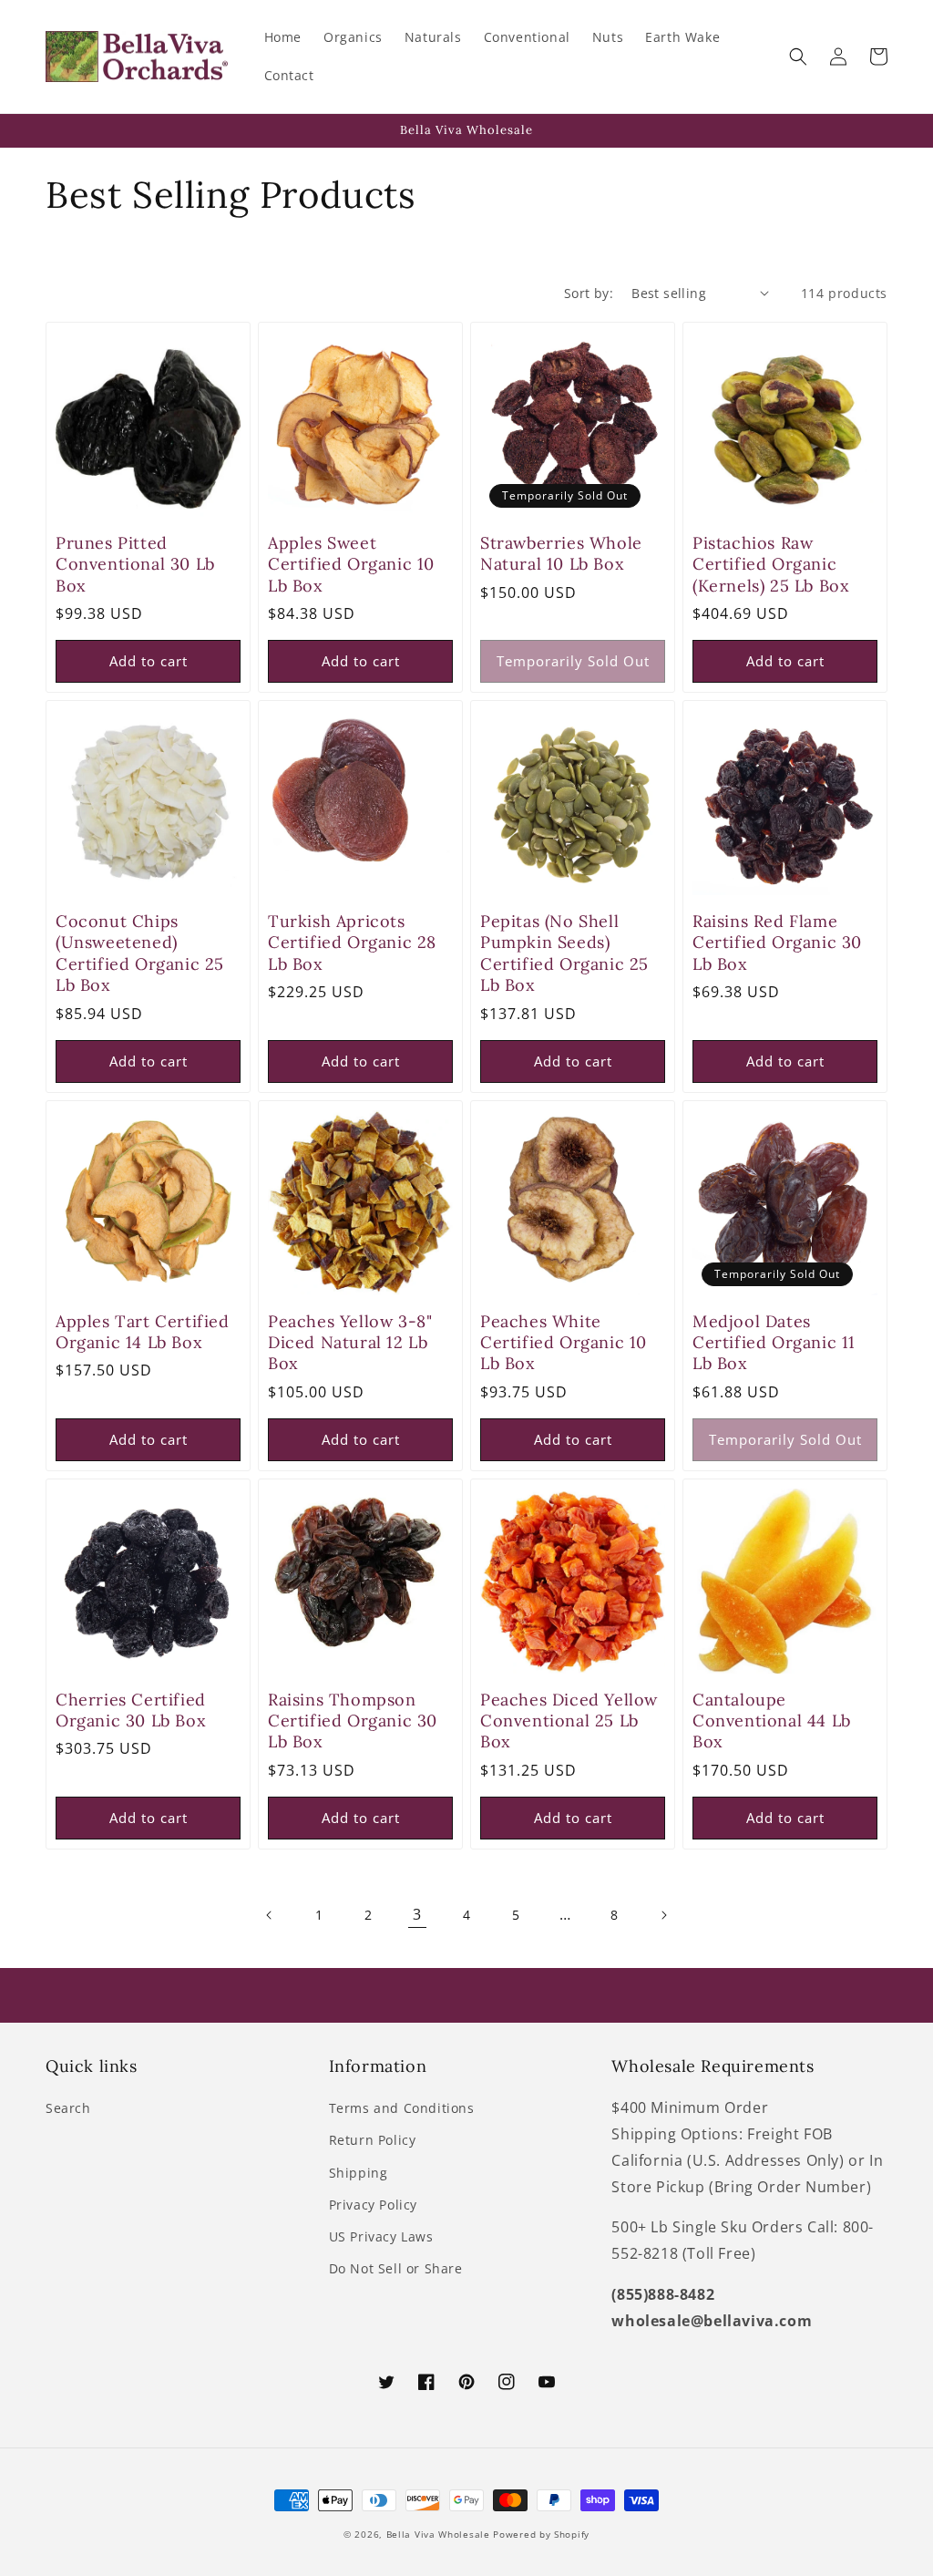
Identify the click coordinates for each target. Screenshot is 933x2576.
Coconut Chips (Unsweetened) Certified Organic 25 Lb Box (140, 953)
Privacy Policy (373, 2205)
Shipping (359, 2173)
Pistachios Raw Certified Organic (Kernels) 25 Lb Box (771, 564)
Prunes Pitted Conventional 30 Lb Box (135, 564)
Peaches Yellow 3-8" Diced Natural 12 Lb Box (350, 1343)
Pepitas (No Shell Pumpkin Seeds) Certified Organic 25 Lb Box (564, 953)
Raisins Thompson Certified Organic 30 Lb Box (353, 1721)
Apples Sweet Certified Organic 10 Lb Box (351, 564)
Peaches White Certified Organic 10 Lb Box (564, 1343)
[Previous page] (270, 1915)
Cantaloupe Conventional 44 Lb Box (772, 1721)
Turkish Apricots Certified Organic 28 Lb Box (352, 943)
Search (68, 2108)
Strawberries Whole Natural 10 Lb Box (561, 553)
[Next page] (663, 1915)
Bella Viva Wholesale (438, 2534)
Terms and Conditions (402, 2108)
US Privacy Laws (381, 2236)
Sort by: (589, 293)
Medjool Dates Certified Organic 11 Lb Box (774, 1343)
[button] (798, 57)
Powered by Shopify (541, 2534)
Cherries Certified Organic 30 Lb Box (131, 1710)
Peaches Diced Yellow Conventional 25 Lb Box (569, 1721)
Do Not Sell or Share (396, 2268)
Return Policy (373, 2140)
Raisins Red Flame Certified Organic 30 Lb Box (777, 943)
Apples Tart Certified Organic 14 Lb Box (143, 1332)
